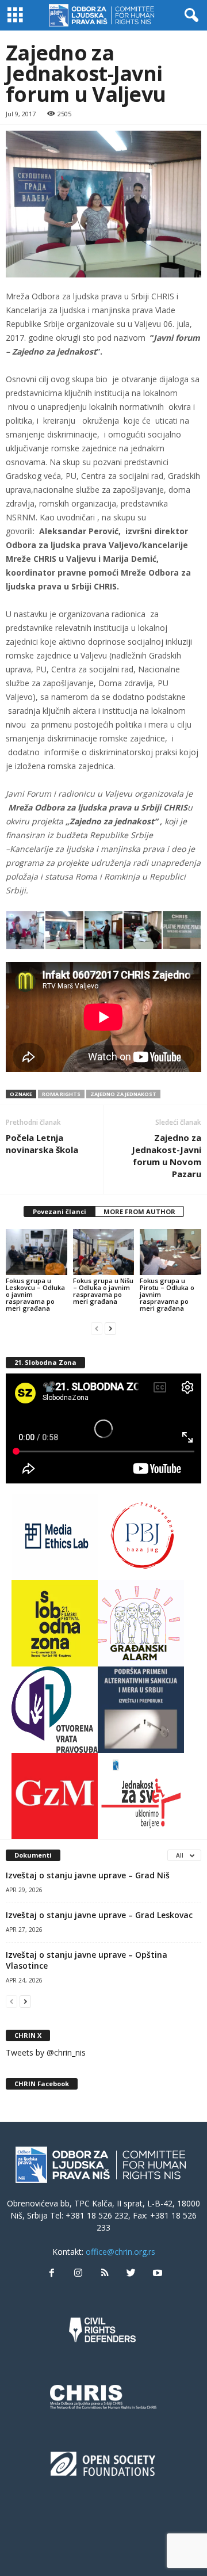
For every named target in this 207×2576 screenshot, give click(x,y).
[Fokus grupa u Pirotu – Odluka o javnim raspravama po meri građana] (170, 1252)
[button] (189, 16)
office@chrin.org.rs (120, 2252)
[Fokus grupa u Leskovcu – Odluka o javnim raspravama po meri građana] (37, 1252)
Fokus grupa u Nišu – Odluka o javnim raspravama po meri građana (103, 1291)
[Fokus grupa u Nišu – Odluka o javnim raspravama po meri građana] (104, 1252)
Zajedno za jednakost (123, 1094)
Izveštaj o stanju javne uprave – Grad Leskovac (99, 1915)
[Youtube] (156, 2273)
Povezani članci (60, 1211)
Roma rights (61, 1094)
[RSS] (105, 2273)
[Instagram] (78, 2273)
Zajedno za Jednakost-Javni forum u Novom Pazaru (166, 1156)
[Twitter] (131, 2273)
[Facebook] (52, 2273)
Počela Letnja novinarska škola (42, 1144)
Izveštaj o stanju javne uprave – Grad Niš (88, 1875)
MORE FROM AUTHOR (139, 1211)
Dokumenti (33, 1855)
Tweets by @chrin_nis (46, 2052)
